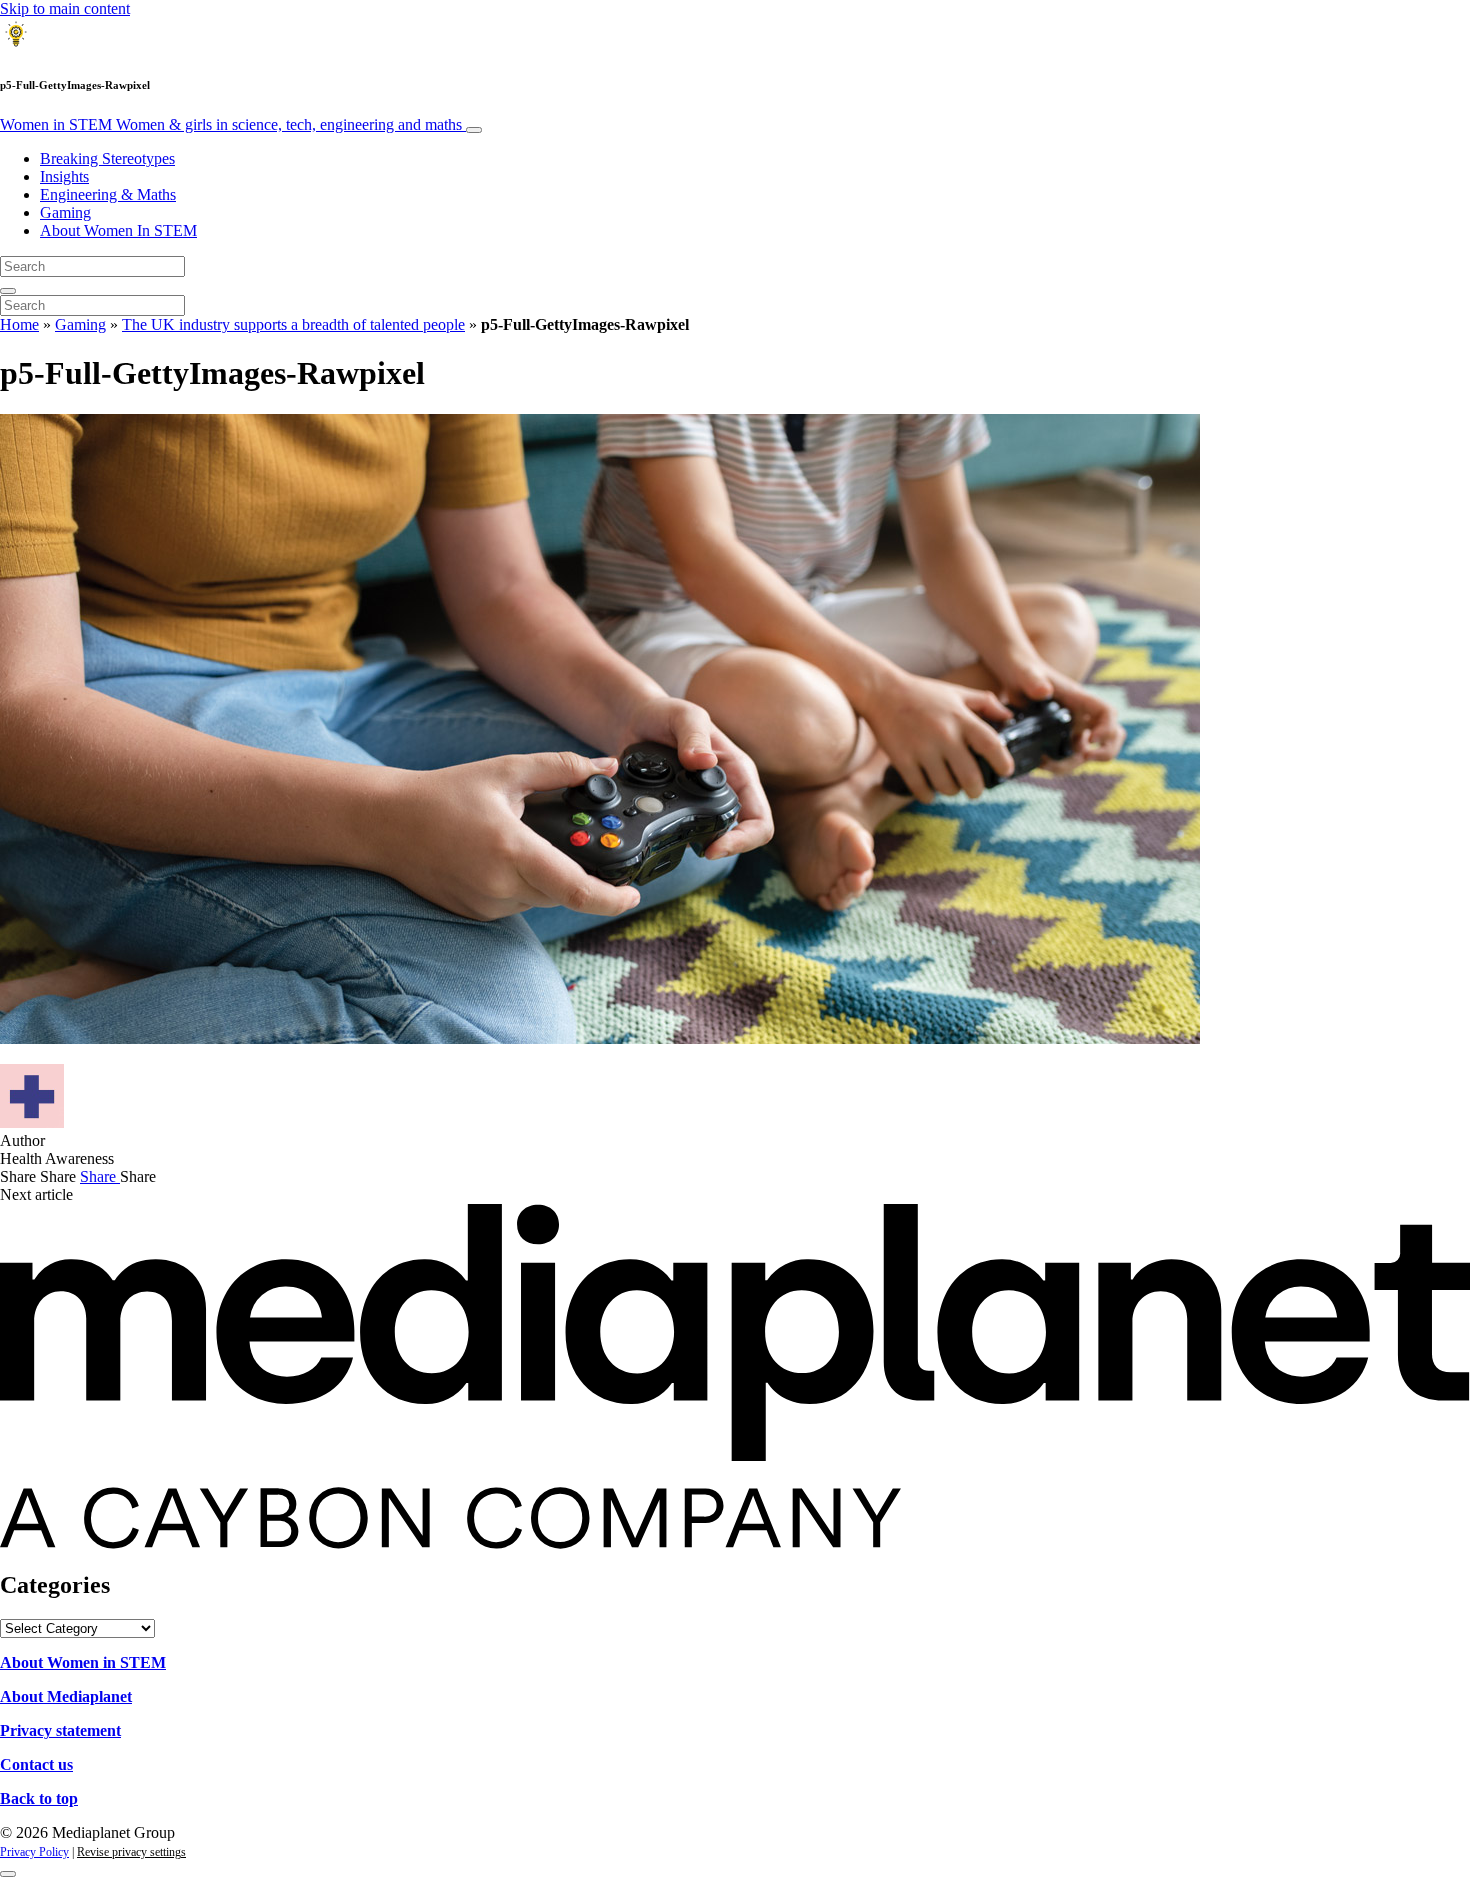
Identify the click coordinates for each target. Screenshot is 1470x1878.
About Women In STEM (118, 230)
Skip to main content (65, 8)
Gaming (65, 212)
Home (19, 324)
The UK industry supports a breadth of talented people (293, 324)
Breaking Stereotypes (107, 158)
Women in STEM (231, 124)
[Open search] (8, 291)
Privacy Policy (34, 1852)
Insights (64, 176)
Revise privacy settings (131, 1852)
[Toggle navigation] (474, 130)
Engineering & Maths (108, 194)
